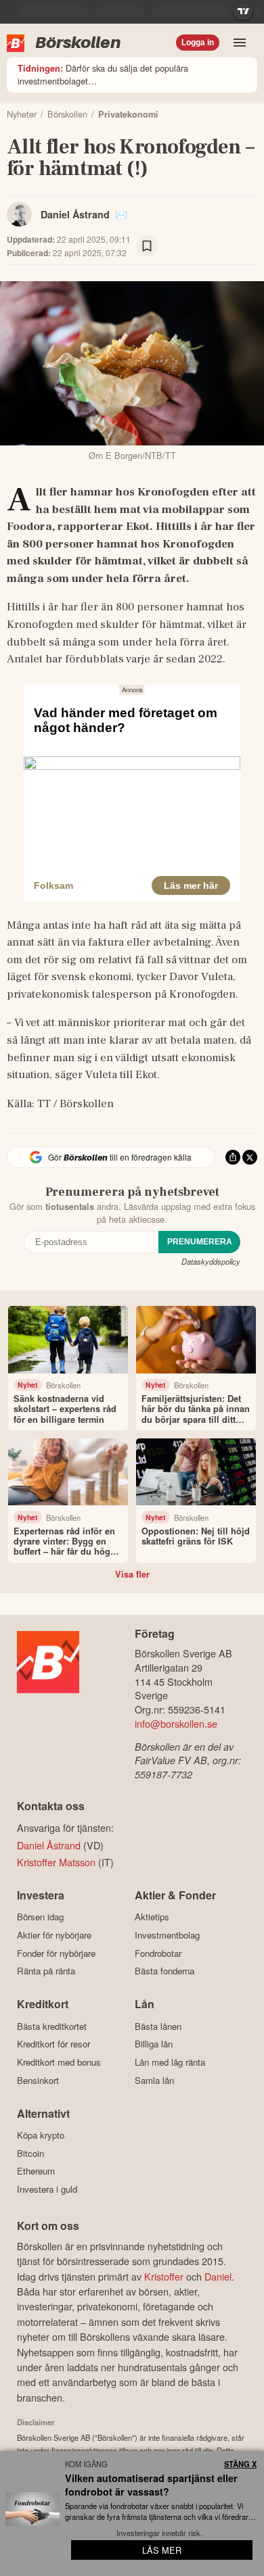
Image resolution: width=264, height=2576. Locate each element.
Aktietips (152, 1917)
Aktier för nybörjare (54, 1935)
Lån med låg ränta (170, 2062)
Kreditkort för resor (53, 2044)
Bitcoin (30, 2153)
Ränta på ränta (46, 1971)
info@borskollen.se (176, 1723)
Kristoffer (164, 2276)
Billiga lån (154, 2044)
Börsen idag (40, 1917)
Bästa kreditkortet (52, 2026)
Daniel (218, 2276)
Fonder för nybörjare (56, 1953)
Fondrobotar (158, 1953)
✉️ (121, 214)
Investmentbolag (167, 1935)
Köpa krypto (41, 2135)
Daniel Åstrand (75, 214)
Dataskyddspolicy (211, 1261)
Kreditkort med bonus (59, 2062)
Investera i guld (47, 2189)
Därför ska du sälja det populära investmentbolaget (103, 74)
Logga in (198, 43)
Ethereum (36, 2171)
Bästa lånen (158, 2026)
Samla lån (154, 2080)
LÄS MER (162, 2550)
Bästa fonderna (164, 1971)
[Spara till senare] (147, 246)
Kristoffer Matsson (56, 1862)
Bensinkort (38, 2080)
